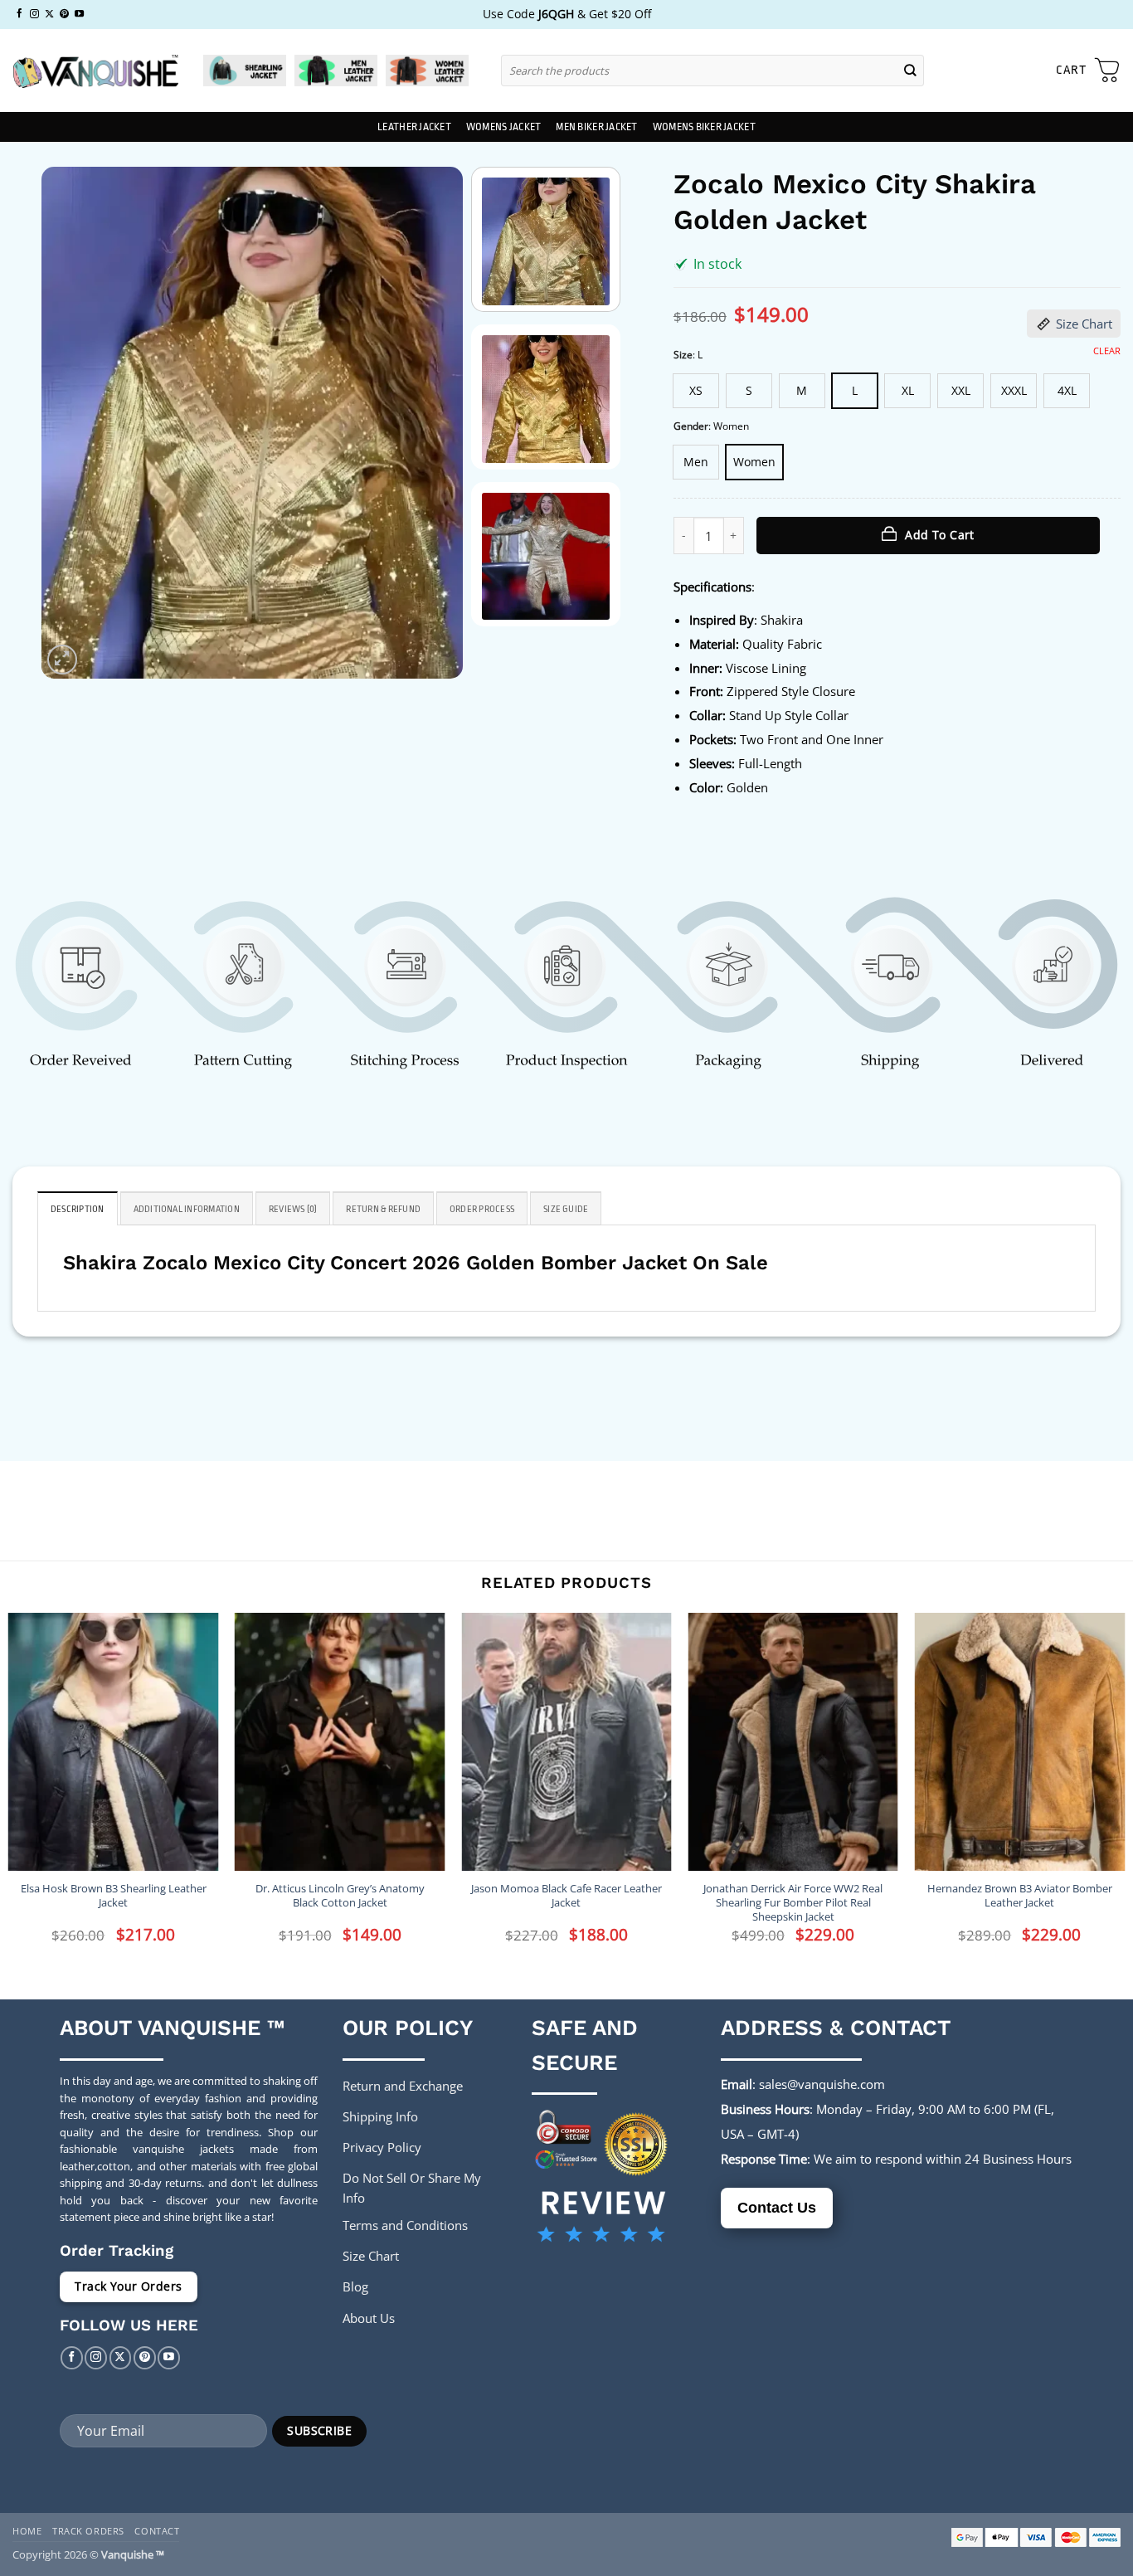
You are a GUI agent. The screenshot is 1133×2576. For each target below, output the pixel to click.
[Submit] (911, 70)
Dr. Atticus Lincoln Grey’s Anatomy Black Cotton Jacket (340, 1896)
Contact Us (777, 2208)
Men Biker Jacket (596, 127)
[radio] (696, 391)
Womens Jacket (503, 127)
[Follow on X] (49, 14)
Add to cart (940, 535)
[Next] (433, 423)
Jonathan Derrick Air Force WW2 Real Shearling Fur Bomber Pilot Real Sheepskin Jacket (793, 1903)
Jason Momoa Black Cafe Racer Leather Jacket (566, 1896)
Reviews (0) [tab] (293, 1209)
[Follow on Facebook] (19, 14)
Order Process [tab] (482, 1209)
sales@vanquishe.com (822, 2084)
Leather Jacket (414, 127)
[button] (1088, 71)
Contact (157, 2531)
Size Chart (1084, 324)
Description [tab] (78, 1209)
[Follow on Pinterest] (64, 14)
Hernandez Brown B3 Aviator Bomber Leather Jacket (1020, 1896)
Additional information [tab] (187, 1209)
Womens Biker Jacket (704, 127)
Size (683, 355)
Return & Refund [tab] (383, 1209)
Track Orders (88, 2531)
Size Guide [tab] (566, 1209)
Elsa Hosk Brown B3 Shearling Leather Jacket (114, 1896)
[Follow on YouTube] (79, 14)
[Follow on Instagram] (34, 14)
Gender (691, 427)
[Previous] (71, 423)
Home (27, 2531)
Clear (1107, 351)
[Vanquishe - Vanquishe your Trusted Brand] (95, 71)
